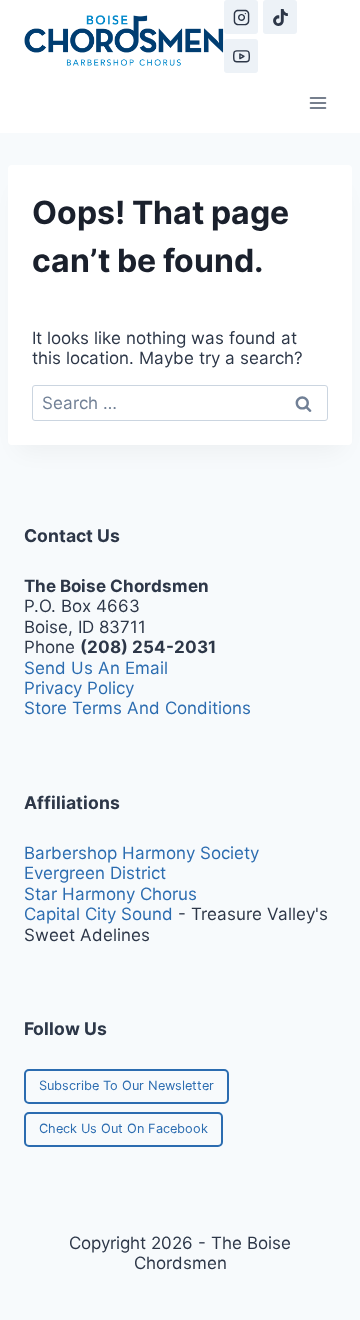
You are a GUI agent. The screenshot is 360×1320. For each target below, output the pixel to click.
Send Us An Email (96, 668)
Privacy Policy (79, 688)
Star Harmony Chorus (110, 894)
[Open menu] (317, 103)
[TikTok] (280, 17)
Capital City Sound (98, 914)
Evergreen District (95, 873)
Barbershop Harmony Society (141, 853)
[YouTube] (241, 56)
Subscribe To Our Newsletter (126, 1085)
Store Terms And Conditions (137, 708)
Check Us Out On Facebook (123, 1128)
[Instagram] (241, 17)
